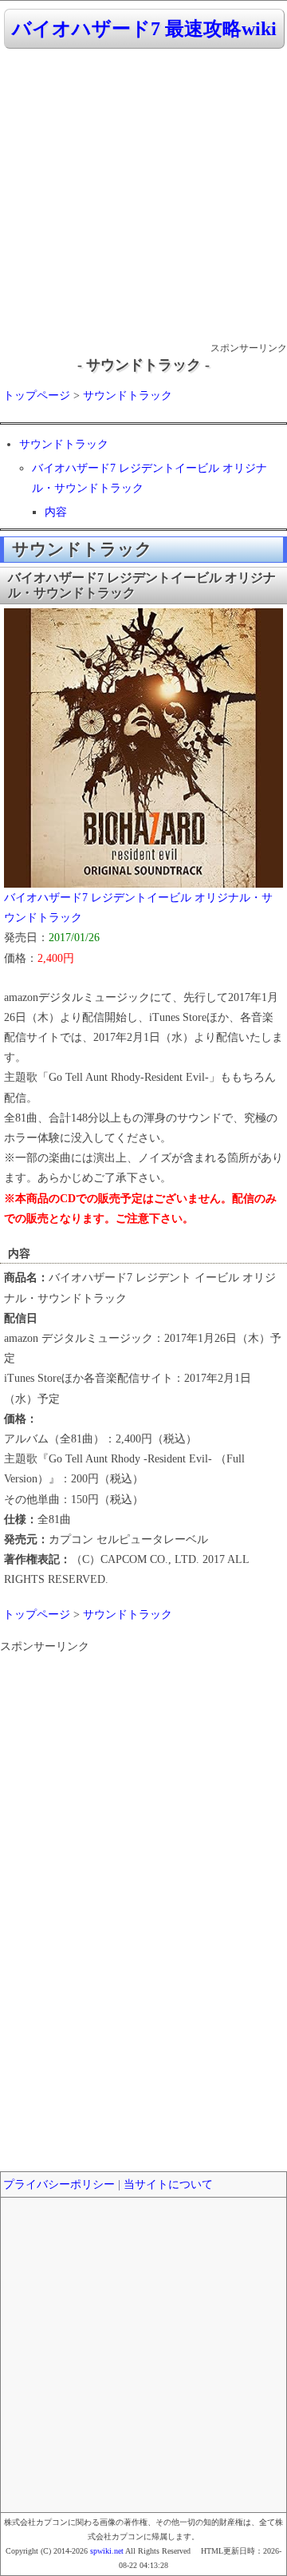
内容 (56, 512)
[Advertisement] (143, 196)
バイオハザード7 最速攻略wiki (144, 29)
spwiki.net (107, 2551)
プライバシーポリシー (59, 2184)
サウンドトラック (128, 396)
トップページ (37, 396)
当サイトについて (168, 2184)
